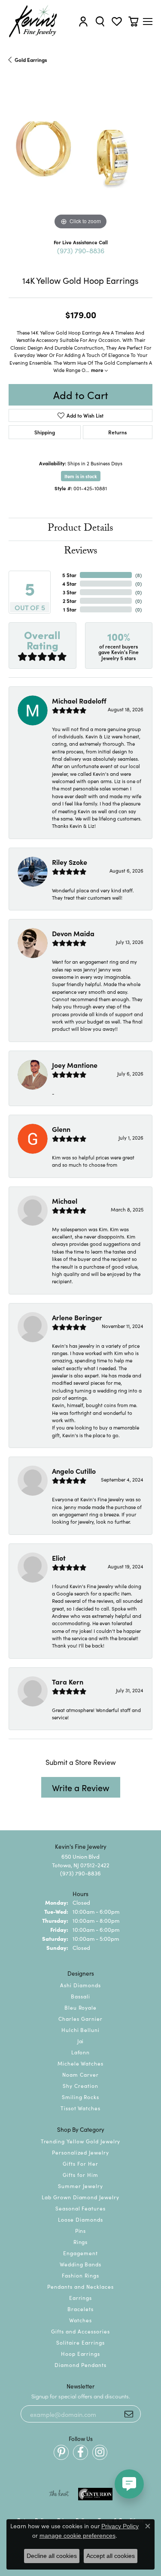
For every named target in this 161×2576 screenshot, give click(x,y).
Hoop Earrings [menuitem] (80, 2353)
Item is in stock (81, 476)
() (138, 575)
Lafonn (81, 2052)
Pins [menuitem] (81, 2230)
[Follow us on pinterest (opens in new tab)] (61, 2452)
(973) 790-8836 (81, 250)
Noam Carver (80, 2074)
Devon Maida (73, 933)
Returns (117, 432)
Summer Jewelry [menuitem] (80, 2186)
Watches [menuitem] (80, 2320)
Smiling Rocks (80, 2097)
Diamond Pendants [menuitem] (80, 2365)
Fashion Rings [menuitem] (80, 2275)
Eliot (59, 1558)
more (98, 370)
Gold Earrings (31, 60)
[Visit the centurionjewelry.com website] (95, 2494)
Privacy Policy (120, 2526)
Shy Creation (80, 2086)
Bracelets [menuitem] (80, 2309)
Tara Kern (68, 1681)
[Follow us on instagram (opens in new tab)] (100, 2452)
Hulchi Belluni (80, 2030)
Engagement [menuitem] (80, 2253)
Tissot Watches (80, 2108)
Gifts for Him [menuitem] (80, 2175)
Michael (65, 1201)
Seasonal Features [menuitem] (80, 2208)
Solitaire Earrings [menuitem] (80, 2342)
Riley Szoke (70, 862)
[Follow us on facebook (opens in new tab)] (80, 2452)
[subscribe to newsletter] (129, 2414)
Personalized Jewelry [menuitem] (80, 2152)
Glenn (61, 1129)
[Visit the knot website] (59, 2494)
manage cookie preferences (77, 2536)
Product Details (80, 529)
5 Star (69, 575)
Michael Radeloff (79, 701)
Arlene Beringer (77, 1317)
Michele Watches (80, 2063)
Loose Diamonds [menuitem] (80, 2219)
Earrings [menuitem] (81, 2298)
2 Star (70, 601)
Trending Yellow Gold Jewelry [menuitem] (81, 2141)
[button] (83, 21)
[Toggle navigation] (148, 22)
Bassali (80, 1996)
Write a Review (81, 1787)
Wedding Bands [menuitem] (80, 2264)
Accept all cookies (111, 2556)
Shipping (45, 432)
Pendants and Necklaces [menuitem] (80, 2286)
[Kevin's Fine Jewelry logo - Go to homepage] (33, 21)
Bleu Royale (81, 2007)
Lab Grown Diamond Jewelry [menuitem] (80, 2197)
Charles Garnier (80, 2018)
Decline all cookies (52, 2556)
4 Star (69, 583)
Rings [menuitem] (81, 2242)
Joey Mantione (75, 1065)
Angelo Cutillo (74, 1471)
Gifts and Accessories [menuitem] (80, 2331)
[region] (80, 160)
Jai (81, 2041)
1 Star (70, 609)
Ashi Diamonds (80, 1985)
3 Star (70, 592)
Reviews (81, 552)
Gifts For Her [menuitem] (80, 2163)
